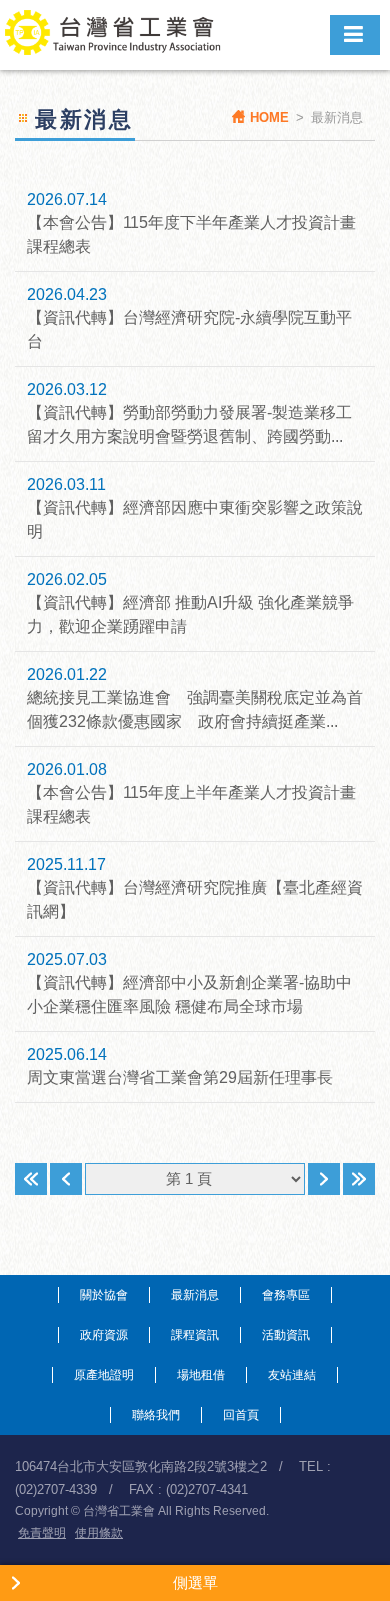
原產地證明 (104, 1375)
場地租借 (201, 1375)
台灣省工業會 (123, 35)
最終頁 (359, 1179)
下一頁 (324, 1179)
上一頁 (66, 1179)
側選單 (195, 1582)
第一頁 (31, 1179)
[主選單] (355, 35)
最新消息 (195, 1295)
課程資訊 (195, 1335)
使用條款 (99, 1533)
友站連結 (292, 1375)
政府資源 (104, 1335)
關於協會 (104, 1295)
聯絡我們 (156, 1415)
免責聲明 (42, 1533)
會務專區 (286, 1295)
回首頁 (241, 1415)
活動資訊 (286, 1335)
